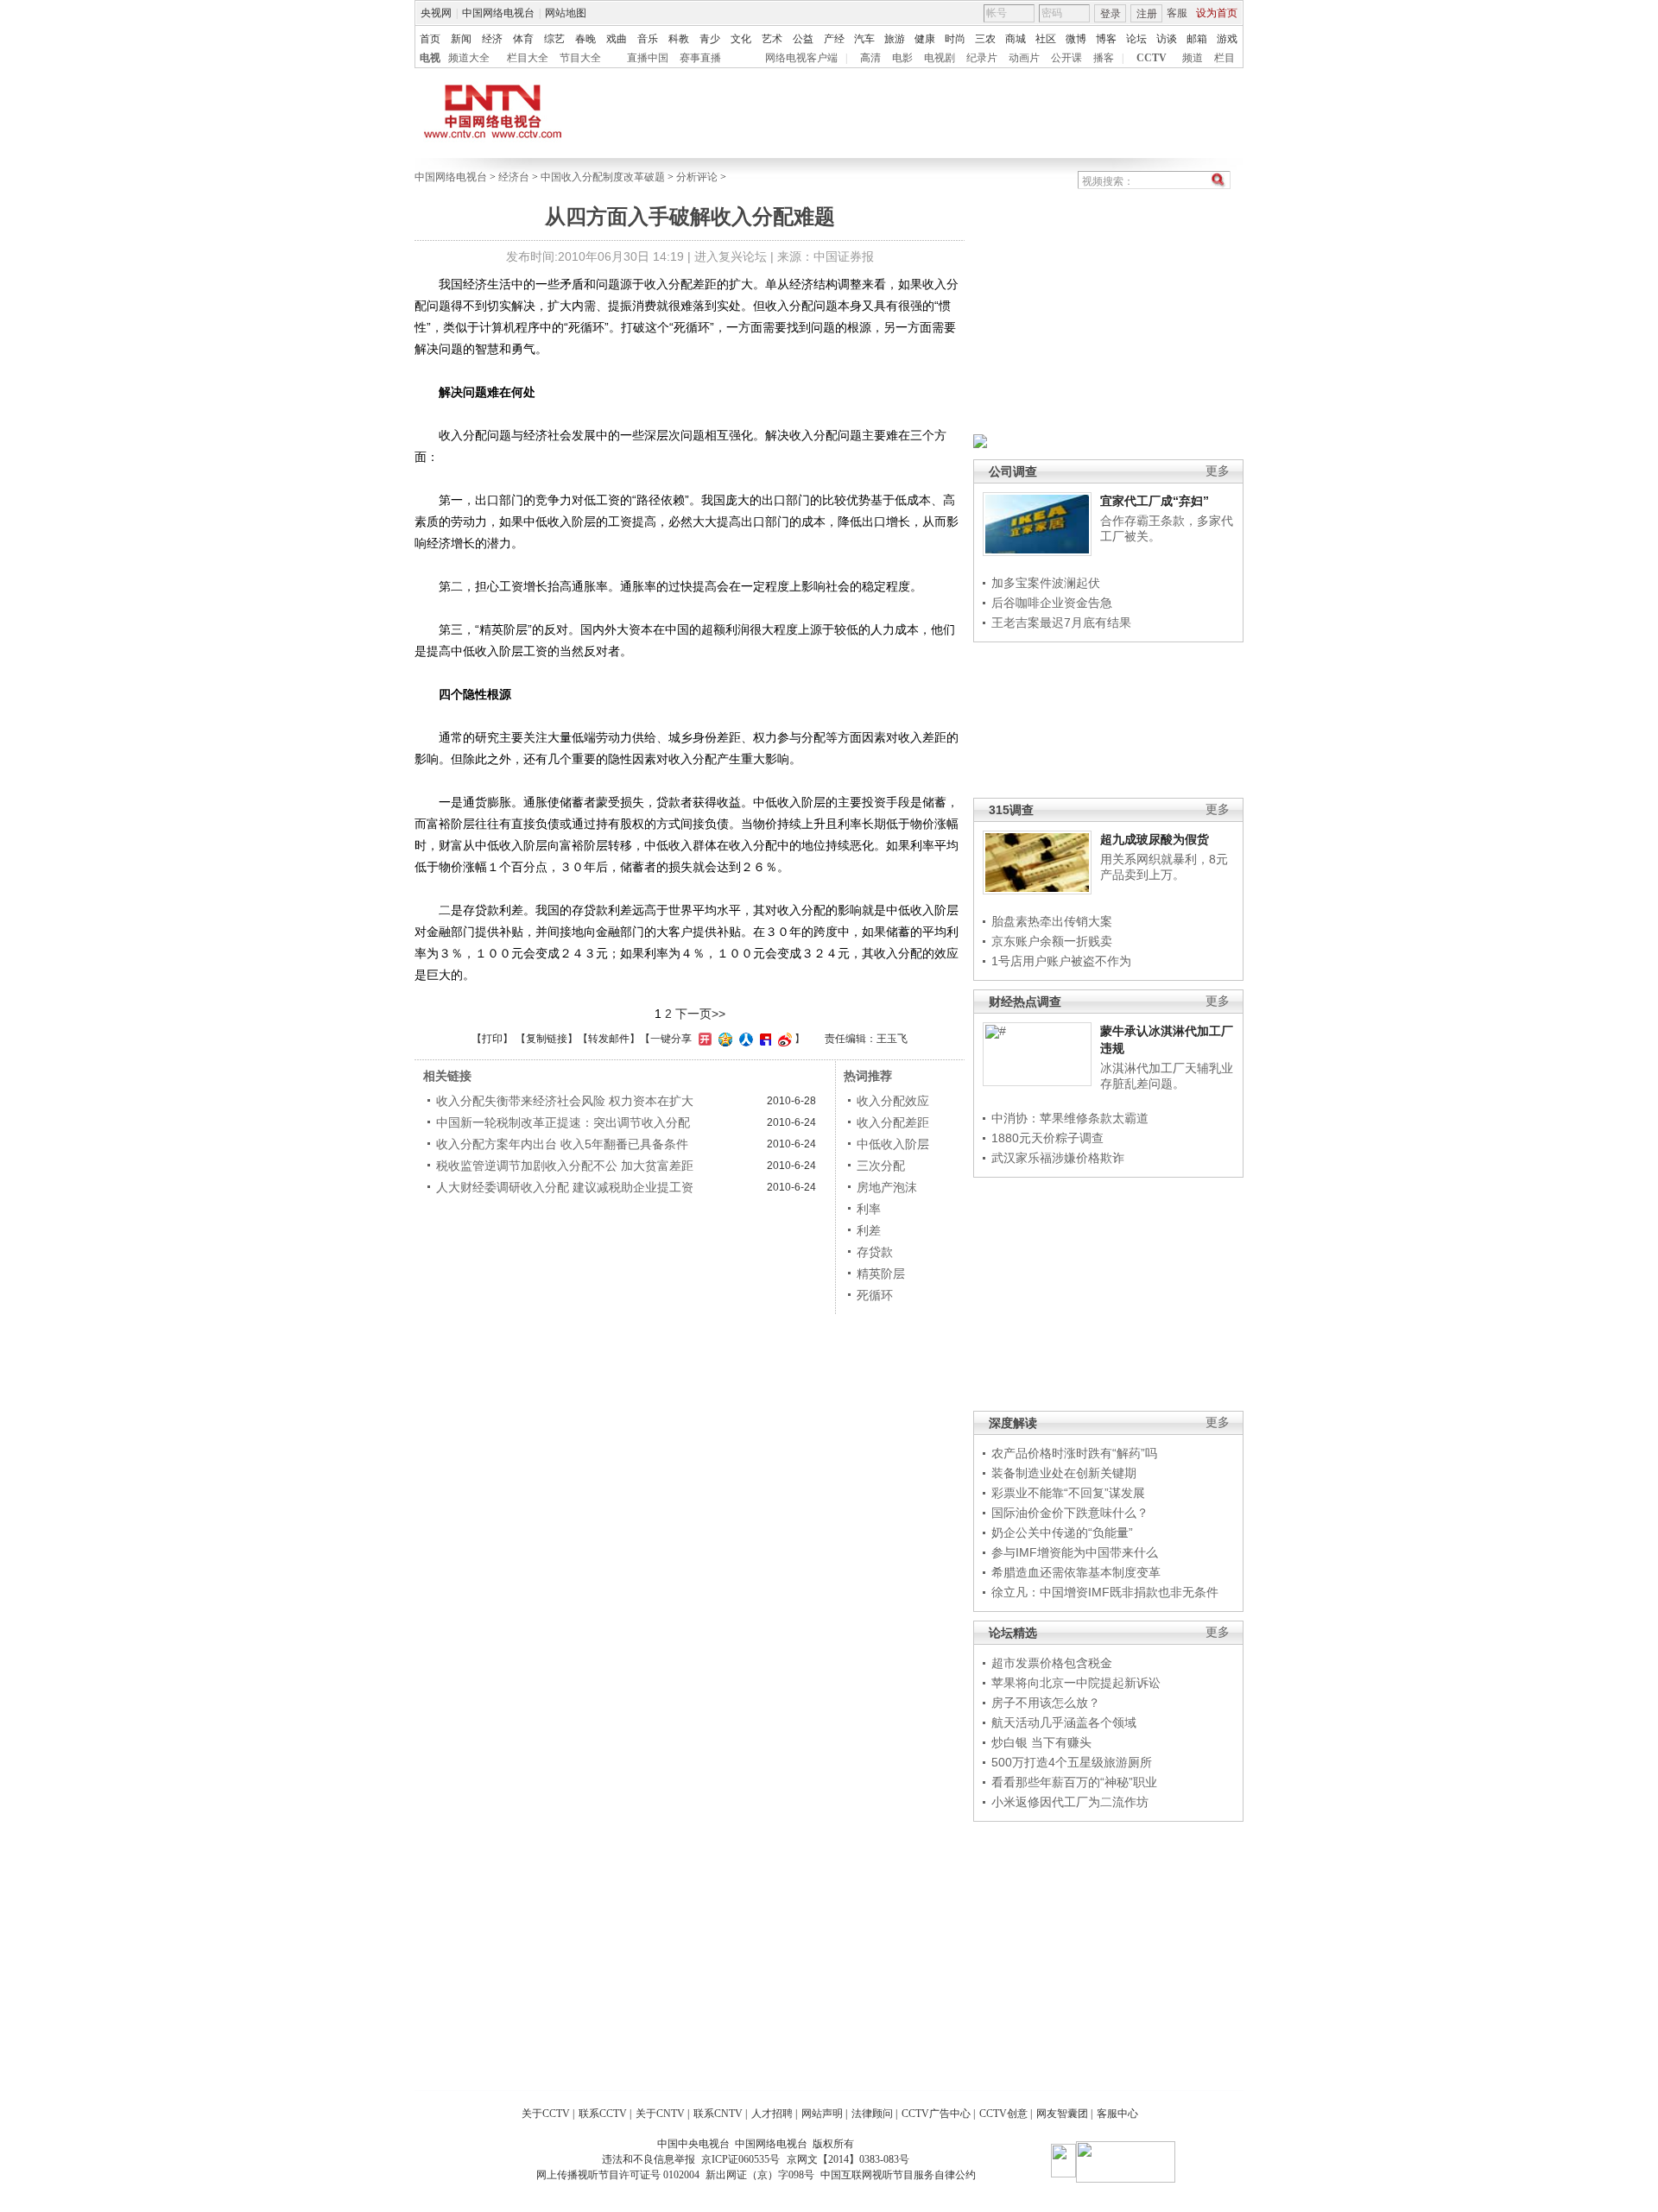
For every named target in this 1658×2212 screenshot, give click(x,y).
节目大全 (580, 58)
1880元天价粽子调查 (1047, 1138)
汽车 (864, 39)
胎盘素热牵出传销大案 (1052, 921)
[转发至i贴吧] (763, 1039)
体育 (523, 39)
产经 (834, 39)
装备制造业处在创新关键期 (1064, 1473)
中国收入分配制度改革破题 (603, 177)
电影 (902, 58)
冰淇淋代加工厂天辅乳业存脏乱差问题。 (1167, 1076)
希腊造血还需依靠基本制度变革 (1076, 1572)
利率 (869, 1209)
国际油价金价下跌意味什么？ (1070, 1513)
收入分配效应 (893, 1101)
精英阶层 (881, 1273)
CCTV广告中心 (936, 2114)
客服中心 (1117, 2114)
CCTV (1152, 58)
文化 (741, 39)
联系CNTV (718, 2114)
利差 (869, 1230)
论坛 (1136, 39)
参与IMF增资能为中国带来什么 (1075, 1552)
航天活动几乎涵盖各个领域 (1064, 1722)
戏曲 (617, 39)
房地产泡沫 (887, 1187)
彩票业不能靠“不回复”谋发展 (1068, 1493)
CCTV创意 (1003, 2114)
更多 (1218, 471)
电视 (430, 58)
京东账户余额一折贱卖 (1052, 941)
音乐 (648, 39)
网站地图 (566, 13)
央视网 (436, 13)
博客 (1106, 39)
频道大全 (469, 58)
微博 (1076, 39)
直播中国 (648, 58)
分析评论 (697, 177)
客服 (1177, 13)
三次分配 (881, 1166)
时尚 (955, 39)
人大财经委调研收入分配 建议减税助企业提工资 (565, 1187)
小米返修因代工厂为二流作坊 (1070, 1802)
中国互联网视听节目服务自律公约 (898, 2175)
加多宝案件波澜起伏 (1046, 583)
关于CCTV (546, 2114)
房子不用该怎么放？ (1046, 1703)
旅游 (895, 39)
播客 (1104, 58)
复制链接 (547, 1039)
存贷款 (875, 1252)
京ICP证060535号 (740, 2159)
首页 (430, 39)
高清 (870, 58)
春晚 (585, 39)
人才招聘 (772, 2114)
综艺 (554, 39)
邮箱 (1197, 39)
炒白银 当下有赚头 (1041, 1742)
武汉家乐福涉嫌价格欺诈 (1058, 1158)
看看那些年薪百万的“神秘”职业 (1074, 1782)
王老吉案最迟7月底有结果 (1061, 623)
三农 (985, 39)
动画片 (1024, 58)
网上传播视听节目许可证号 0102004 (618, 2175)
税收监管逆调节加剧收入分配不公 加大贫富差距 (565, 1166)
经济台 (514, 177)
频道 (1193, 58)
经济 (492, 39)
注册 (1147, 14)
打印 (492, 1039)
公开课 (1066, 58)
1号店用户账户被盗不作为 (1061, 961)
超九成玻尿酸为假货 (1155, 839)
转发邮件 (609, 1039)
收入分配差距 (893, 1122)
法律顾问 (872, 2114)
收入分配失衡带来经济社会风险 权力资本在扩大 (565, 1101)
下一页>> (700, 1014)
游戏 (1227, 39)
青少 (710, 39)
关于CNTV (660, 2114)
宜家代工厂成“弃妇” (1155, 501)
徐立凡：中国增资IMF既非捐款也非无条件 (1105, 1592)
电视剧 (940, 58)
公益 (803, 39)
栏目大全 (528, 58)
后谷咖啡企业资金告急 (1052, 603)
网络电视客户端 (801, 58)
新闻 (461, 39)
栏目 (1225, 58)
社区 (1046, 39)
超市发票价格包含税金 (1052, 1663)
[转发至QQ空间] (723, 1039)
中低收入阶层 (893, 1144)
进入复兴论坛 (731, 256)
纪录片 (982, 58)
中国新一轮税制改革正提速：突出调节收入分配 (563, 1122)
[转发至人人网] (744, 1039)
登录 (1111, 14)
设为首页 (1217, 13)
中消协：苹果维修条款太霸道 (1070, 1118)
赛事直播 (700, 58)
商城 (1016, 39)
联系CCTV (603, 2114)
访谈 (1167, 39)
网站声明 (822, 2114)
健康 (925, 39)
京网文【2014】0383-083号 (848, 2159)
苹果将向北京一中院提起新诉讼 (1076, 1683)
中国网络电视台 (498, 13)
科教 (679, 39)
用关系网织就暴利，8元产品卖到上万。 (1164, 867)
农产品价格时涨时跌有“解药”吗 (1074, 1453)
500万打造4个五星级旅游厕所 (1072, 1762)
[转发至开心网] (703, 1039)
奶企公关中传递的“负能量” (1062, 1533)
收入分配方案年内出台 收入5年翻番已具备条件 (562, 1144)
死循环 (875, 1295)
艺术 (772, 39)
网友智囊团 (1062, 2114)
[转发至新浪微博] (783, 1039)
